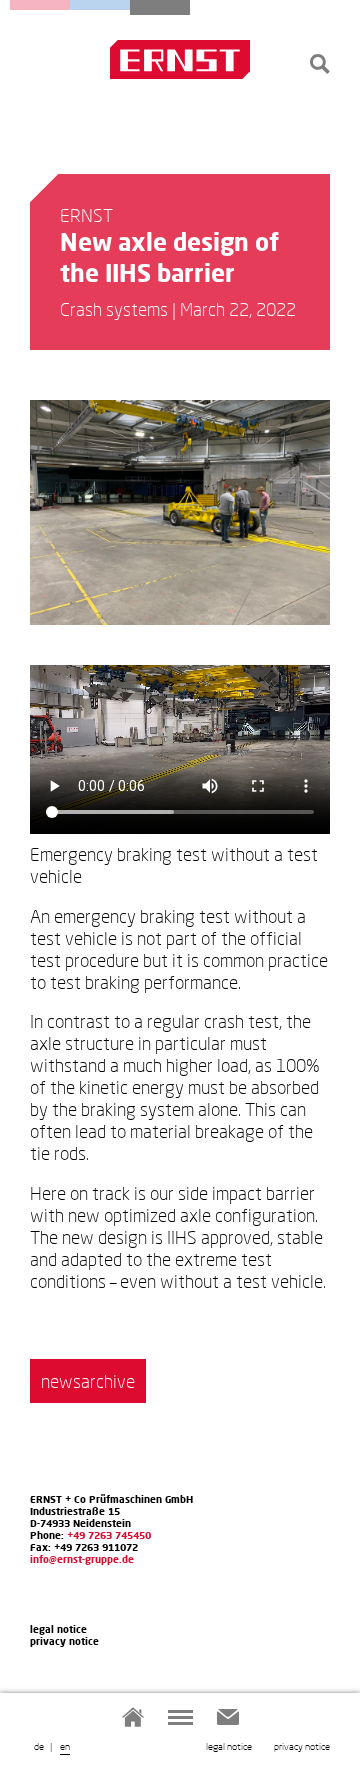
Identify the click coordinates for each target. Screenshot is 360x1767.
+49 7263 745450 (109, 1535)
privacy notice (302, 1746)
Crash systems (40, 5)
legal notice (229, 1746)
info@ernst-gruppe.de (82, 1559)
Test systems (100, 5)
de (39, 1746)
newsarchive (88, 1381)
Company (160, 7)
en (65, 1746)
